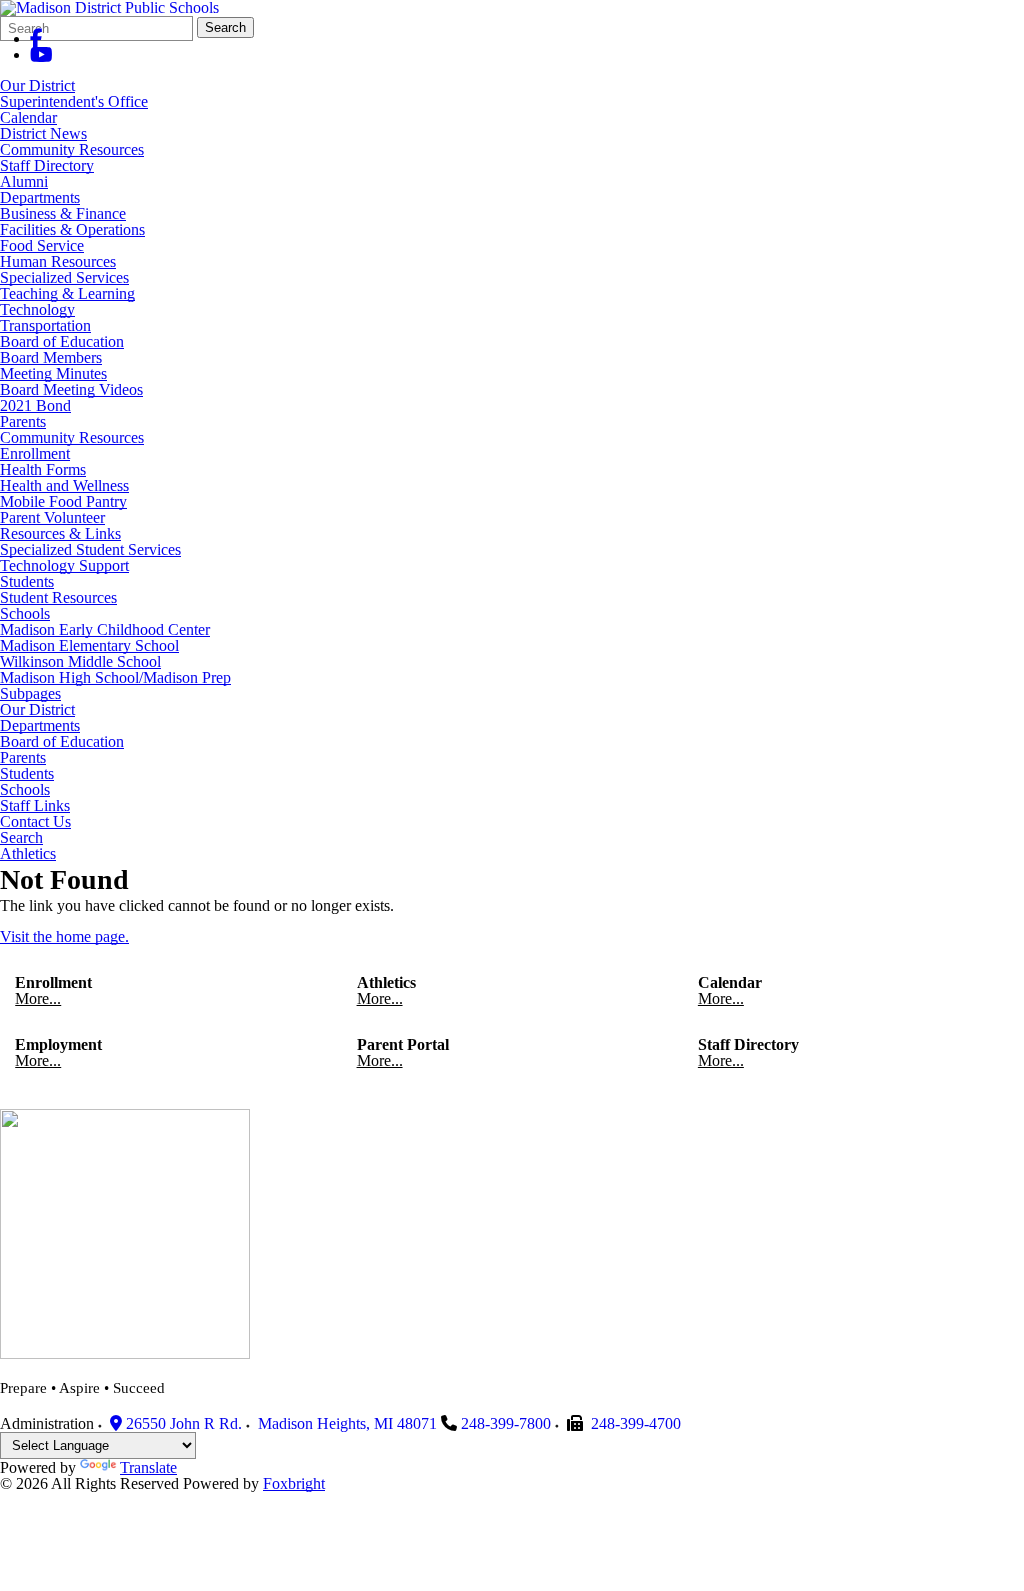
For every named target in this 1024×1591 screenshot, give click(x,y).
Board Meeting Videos (71, 389)
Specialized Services (64, 277)
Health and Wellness (64, 485)
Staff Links (35, 806)
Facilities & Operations (72, 229)
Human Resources (58, 261)
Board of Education (62, 341)
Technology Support (64, 565)
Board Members (51, 357)
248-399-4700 (636, 1423)
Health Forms (43, 469)
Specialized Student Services (90, 549)
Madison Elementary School (89, 645)
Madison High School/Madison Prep (115, 677)
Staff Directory (47, 165)
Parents (23, 421)
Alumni (24, 181)
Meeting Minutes (53, 373)
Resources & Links (60, 533)
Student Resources (58, 597)
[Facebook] (36, 38)
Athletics (28, 854)
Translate (148, 1467)
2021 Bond (35, 405)
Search (225, 27)
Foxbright (294, 1483)
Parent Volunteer (52, 517)
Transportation (45, 325)
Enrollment (35, 453)
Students (27, 581)
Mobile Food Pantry (63, 501)
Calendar (28, 117)
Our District (37, 85)
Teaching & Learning (67, 293)
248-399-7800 (506, 1423)
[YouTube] (41, 54)
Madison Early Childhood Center (105, 629)
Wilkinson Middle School (80, 661)
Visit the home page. (64, 936)
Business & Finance (63, 213)
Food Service (42, 245)
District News (43, 133)
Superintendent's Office (74, 101)
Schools (25, 613)
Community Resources (72, 149)
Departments (40, 197)
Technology (37, 309)
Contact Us (35, 822)
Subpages (30, 694)
